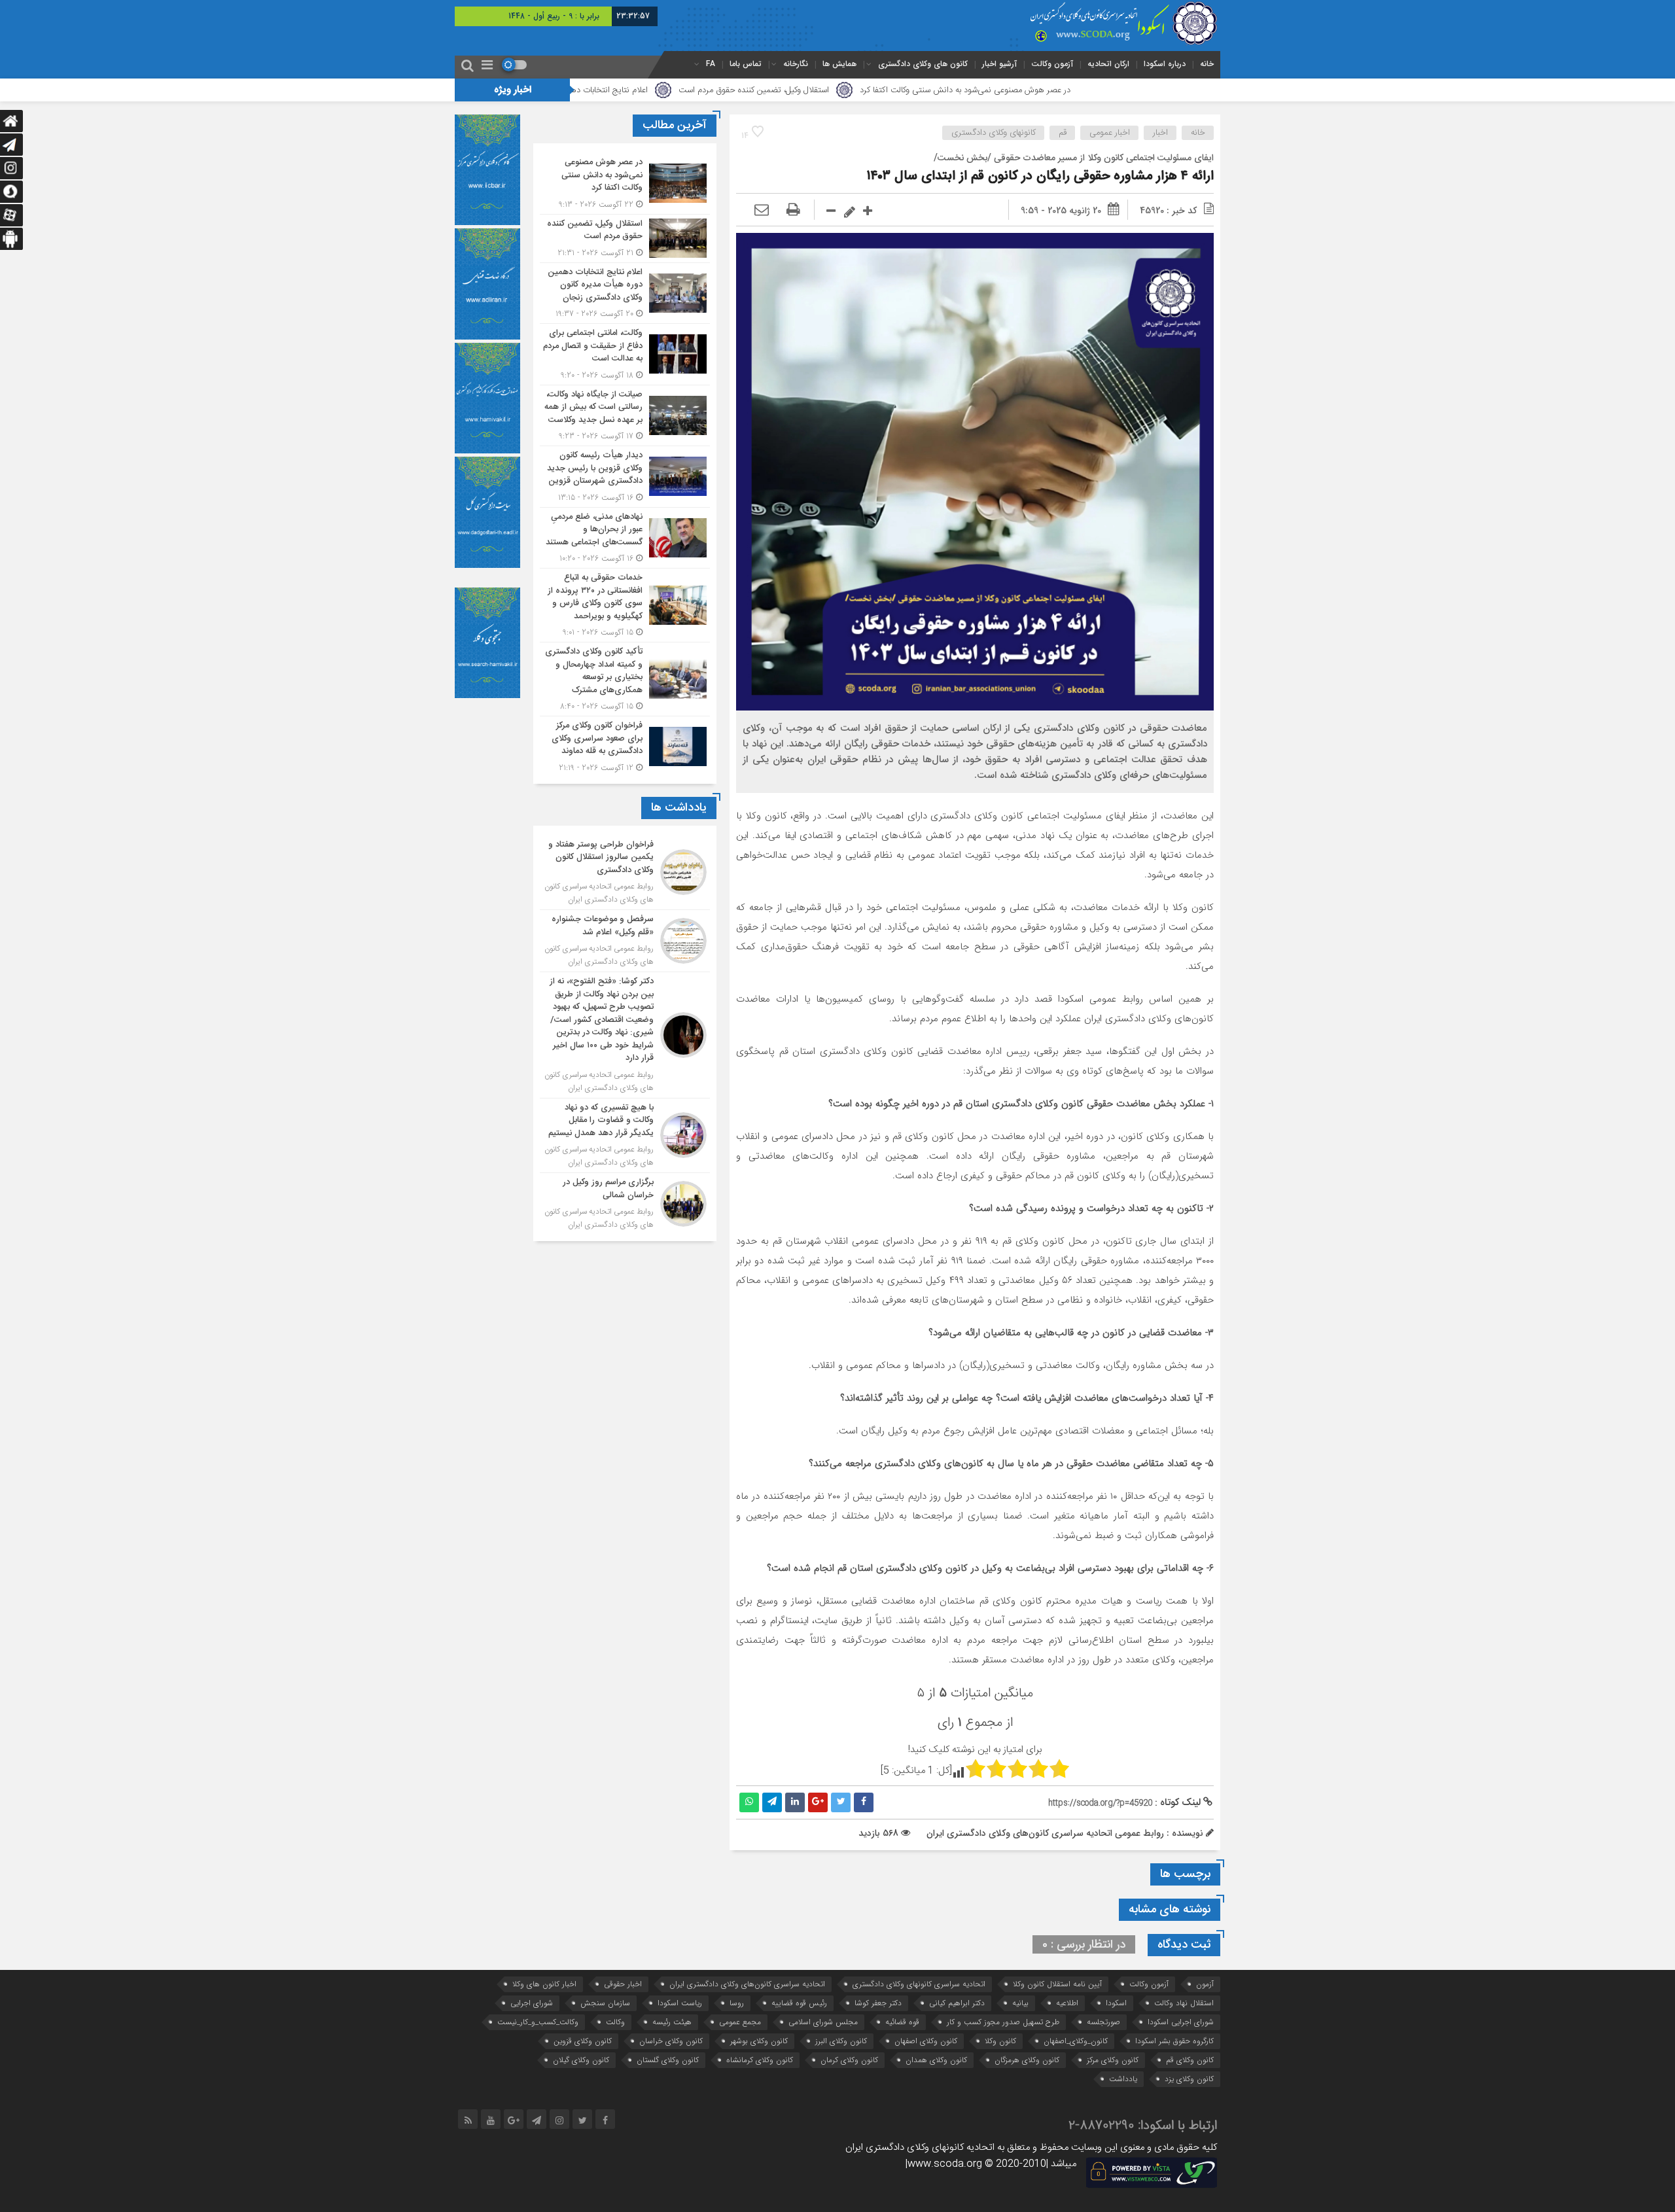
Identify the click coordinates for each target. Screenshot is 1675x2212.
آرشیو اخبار (999, 64)
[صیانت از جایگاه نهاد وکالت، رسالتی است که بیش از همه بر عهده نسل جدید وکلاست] (625, 416)
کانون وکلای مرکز (1113, 2060)
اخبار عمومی (1110, 133)
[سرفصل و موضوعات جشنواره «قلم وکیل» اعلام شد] (625, 941)
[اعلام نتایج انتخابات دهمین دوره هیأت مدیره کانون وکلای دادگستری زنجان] (625, 293)
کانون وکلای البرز (841, 2041)
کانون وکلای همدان (936, 2060)
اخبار (1160, 133)
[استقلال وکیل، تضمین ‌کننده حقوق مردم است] (625, 238)
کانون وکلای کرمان (849, 2060)
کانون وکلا (1000, 2041)
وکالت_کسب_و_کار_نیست (538, 2022)
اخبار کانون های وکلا (544, 1984)
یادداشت (1123, 2079)
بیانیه (1020, 2003)
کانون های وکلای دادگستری (923, 64)
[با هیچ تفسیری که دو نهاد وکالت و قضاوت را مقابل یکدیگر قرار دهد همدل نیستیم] (625, 1136)
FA (711, 64)
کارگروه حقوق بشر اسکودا (1174, 2041)
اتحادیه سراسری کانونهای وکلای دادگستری (919, 1984)
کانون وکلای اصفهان (926, 2041)
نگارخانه (796, 64)
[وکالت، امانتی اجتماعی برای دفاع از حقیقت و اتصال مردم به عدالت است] (625, 354)
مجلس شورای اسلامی (823, 2022)
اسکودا (1116, 2003)
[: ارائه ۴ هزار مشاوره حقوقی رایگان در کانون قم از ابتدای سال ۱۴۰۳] (762, 211)
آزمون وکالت (1052, 64)
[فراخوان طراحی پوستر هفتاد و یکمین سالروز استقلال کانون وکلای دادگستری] (625, 873)
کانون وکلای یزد (1189, 2079)
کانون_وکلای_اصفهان (1076, 2041)
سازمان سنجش (605, 2003)
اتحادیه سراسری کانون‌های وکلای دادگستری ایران (747, 1984)
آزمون (1205, 1984)
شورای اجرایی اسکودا (1181, 2022)
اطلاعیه (1067, 2003)
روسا (737, 2003)
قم (1063, 133)
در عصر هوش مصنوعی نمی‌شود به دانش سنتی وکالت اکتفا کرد (1107, 90)
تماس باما (746, 64)
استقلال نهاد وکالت (1184, 2003)
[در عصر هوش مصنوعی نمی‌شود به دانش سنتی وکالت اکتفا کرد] (625, 184)
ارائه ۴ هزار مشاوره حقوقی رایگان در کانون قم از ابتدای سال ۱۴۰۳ (1040, 176)
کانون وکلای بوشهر (759, 2041)
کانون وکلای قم (1190, 2060)
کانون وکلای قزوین (583, 2041)
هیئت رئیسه (672, 2022)
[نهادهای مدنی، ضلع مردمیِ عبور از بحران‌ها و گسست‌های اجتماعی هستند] (625, 538)
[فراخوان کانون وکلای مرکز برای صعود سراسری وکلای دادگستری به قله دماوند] (625, 745)
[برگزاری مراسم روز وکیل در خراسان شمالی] (625, 1202)
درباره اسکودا (1165, 64)
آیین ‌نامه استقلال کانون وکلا (1057, 1984)
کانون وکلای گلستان (668, 2060)
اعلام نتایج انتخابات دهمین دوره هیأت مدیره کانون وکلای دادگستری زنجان (665, 90)
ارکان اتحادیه (1108, 64)
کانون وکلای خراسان (671, 2041)
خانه (1207, 64)
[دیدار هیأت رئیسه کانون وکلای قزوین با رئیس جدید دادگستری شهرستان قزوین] (625, 477)
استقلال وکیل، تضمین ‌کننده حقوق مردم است (896, 90)
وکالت (615, 2022)
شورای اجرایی (532, 2003)
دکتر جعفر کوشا (878, 2003)
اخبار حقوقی (623, 1984)
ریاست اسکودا (680, 2003)
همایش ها (839, 64)
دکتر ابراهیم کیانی (957, 2003)
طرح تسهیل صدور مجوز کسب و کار (1003, 2022)
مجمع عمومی (740, 2022)
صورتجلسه (1103, 2022)
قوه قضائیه (902, 2022)
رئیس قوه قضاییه (799, 2003)
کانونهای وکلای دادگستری (994, 133)
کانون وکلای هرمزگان (1027, 2060)
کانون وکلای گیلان (581, 2060)
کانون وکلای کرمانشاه (760, 2060)
